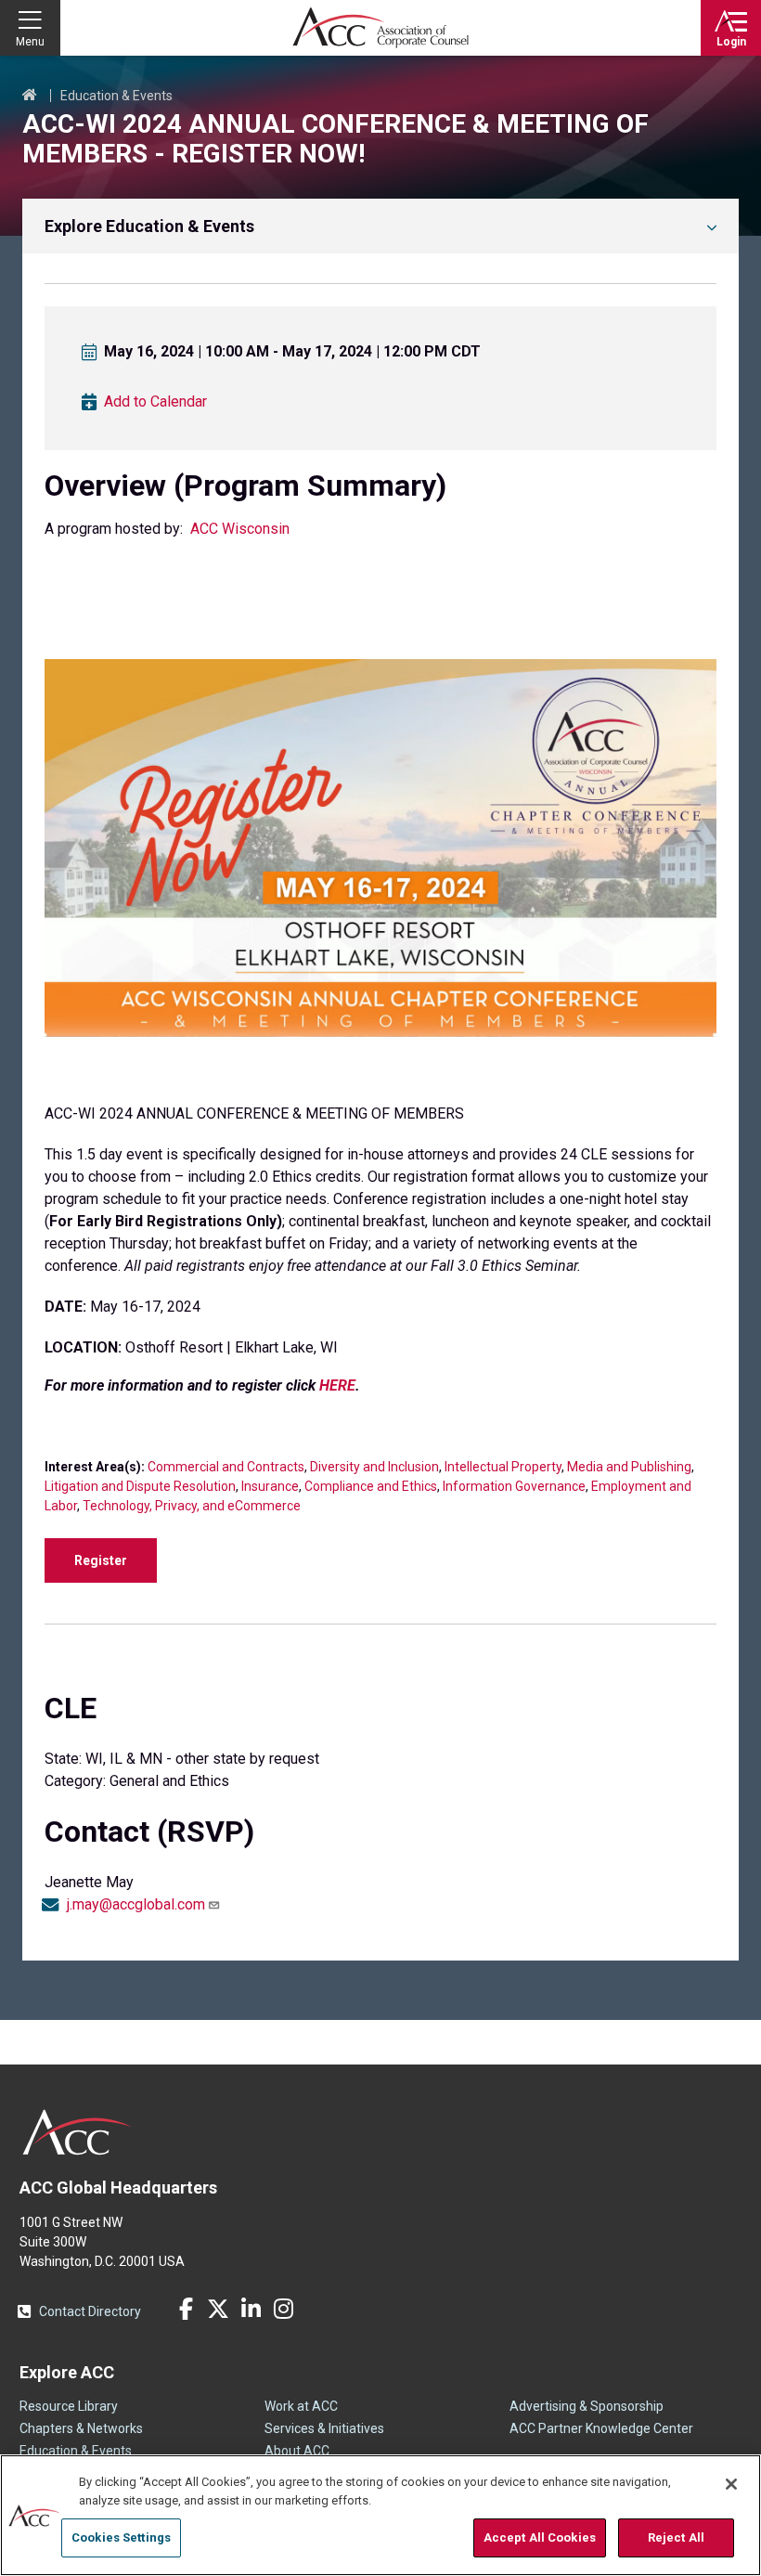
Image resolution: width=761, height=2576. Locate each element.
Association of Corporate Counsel (380, 28)
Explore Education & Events (149, 226)
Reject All (676, 2537)
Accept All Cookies (540, 2537)
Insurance (270, 1486)
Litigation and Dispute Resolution (140, 1486)
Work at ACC (301, 2406)
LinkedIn (251, 2309)
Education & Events (116, 96)
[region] (380, 2515)
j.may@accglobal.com (136, 1905)
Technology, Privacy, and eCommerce (192, 1506)
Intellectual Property (503, 1467)
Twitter (218, 2309)
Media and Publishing (629, 1467)
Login (731, 42)
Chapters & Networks (81, 2428)
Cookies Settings (121, 2537)
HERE (337, 1385)
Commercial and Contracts (226, 1467)
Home (30, 96)
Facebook (186, 2309)
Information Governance (514, 1486)
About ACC (297, 2451)
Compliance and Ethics (371, 1486)
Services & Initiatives (324, 2428)
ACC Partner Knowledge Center (601, 2428)
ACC (77, 2132)
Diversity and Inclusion (374, 1467)
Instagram (283, 2309)
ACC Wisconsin (240, 529)
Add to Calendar (155, 402)
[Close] (731, 2484)
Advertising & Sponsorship (587, 2406)
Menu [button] (30, 42)
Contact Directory (90, 2311)
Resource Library (69, 2406)
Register (101, 1560)
